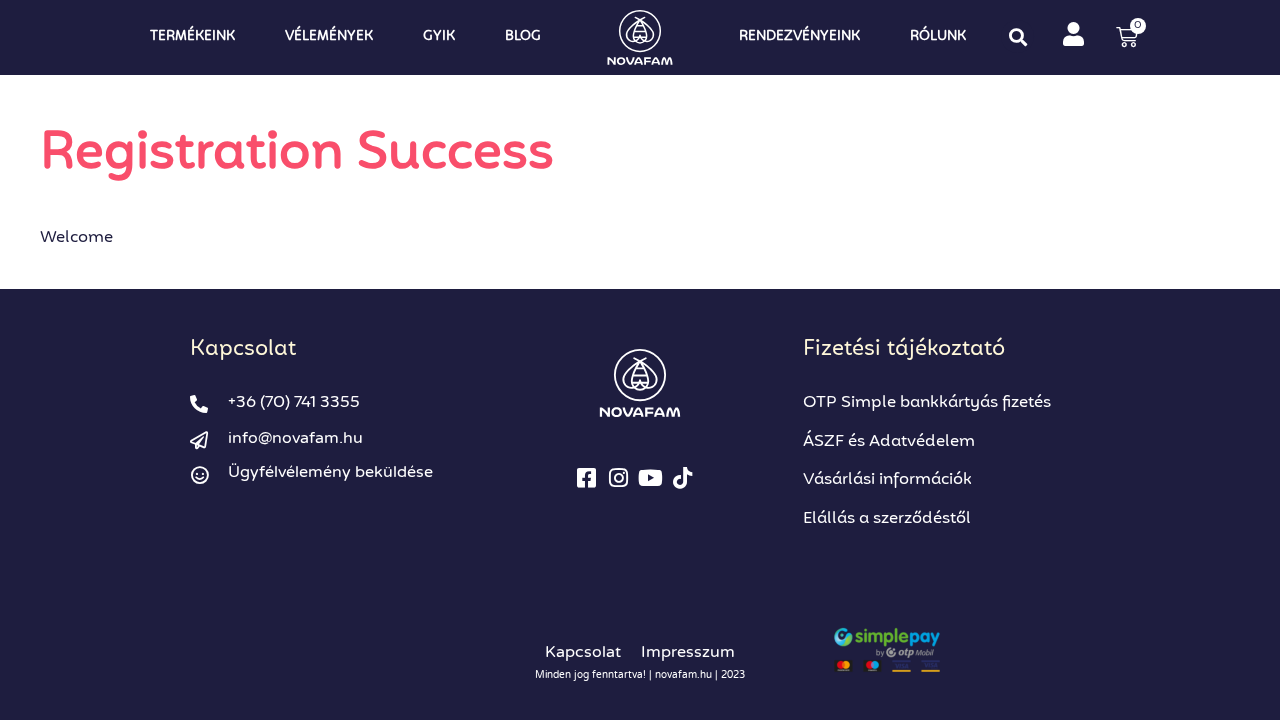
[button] (1017, 36)
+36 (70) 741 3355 (294, 403)
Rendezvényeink (799, 36)
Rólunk (938, 36)
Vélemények (329, 36)
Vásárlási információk (887, 480)
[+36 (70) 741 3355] (199, 404)
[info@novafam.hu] (199, 440)
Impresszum (688, 652)
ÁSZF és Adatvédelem (889, 442)
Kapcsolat (583, 652)
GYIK (439, 36)
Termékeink (192, 36)
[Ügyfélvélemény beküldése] (199, 475)
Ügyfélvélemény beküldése (330, 472)
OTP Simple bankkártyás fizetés (927, 403)
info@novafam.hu (295, 438)
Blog (523, 36)
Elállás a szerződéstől (887, 519)
